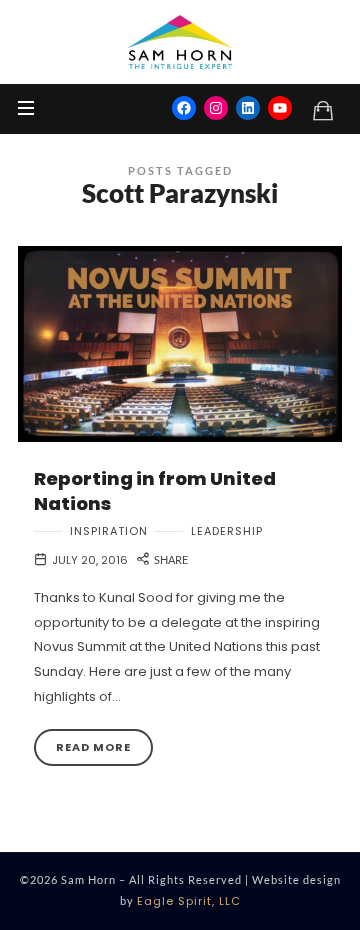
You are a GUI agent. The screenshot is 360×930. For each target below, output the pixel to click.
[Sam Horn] (180, 42)
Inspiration (109, 531)
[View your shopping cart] (323, 110)
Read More (93, 747)
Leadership (227, 531)
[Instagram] (216, 108)
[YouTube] (280, 108)
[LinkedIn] (248, 108)
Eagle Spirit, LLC (189, 901)
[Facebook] (184, 108)
